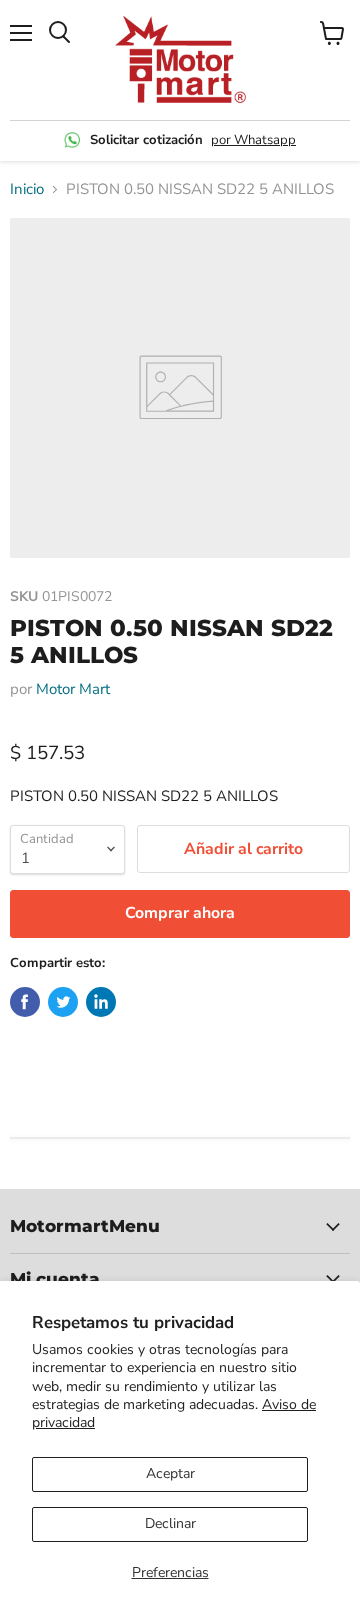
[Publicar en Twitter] (63, 1002)
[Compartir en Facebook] (25, 1002)
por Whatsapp (253, 140)
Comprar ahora (180, 913)
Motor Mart (73, 689)
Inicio (27, 189)
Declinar (170, 1523)
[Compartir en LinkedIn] (101, 1002)
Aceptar (170, 1473)
